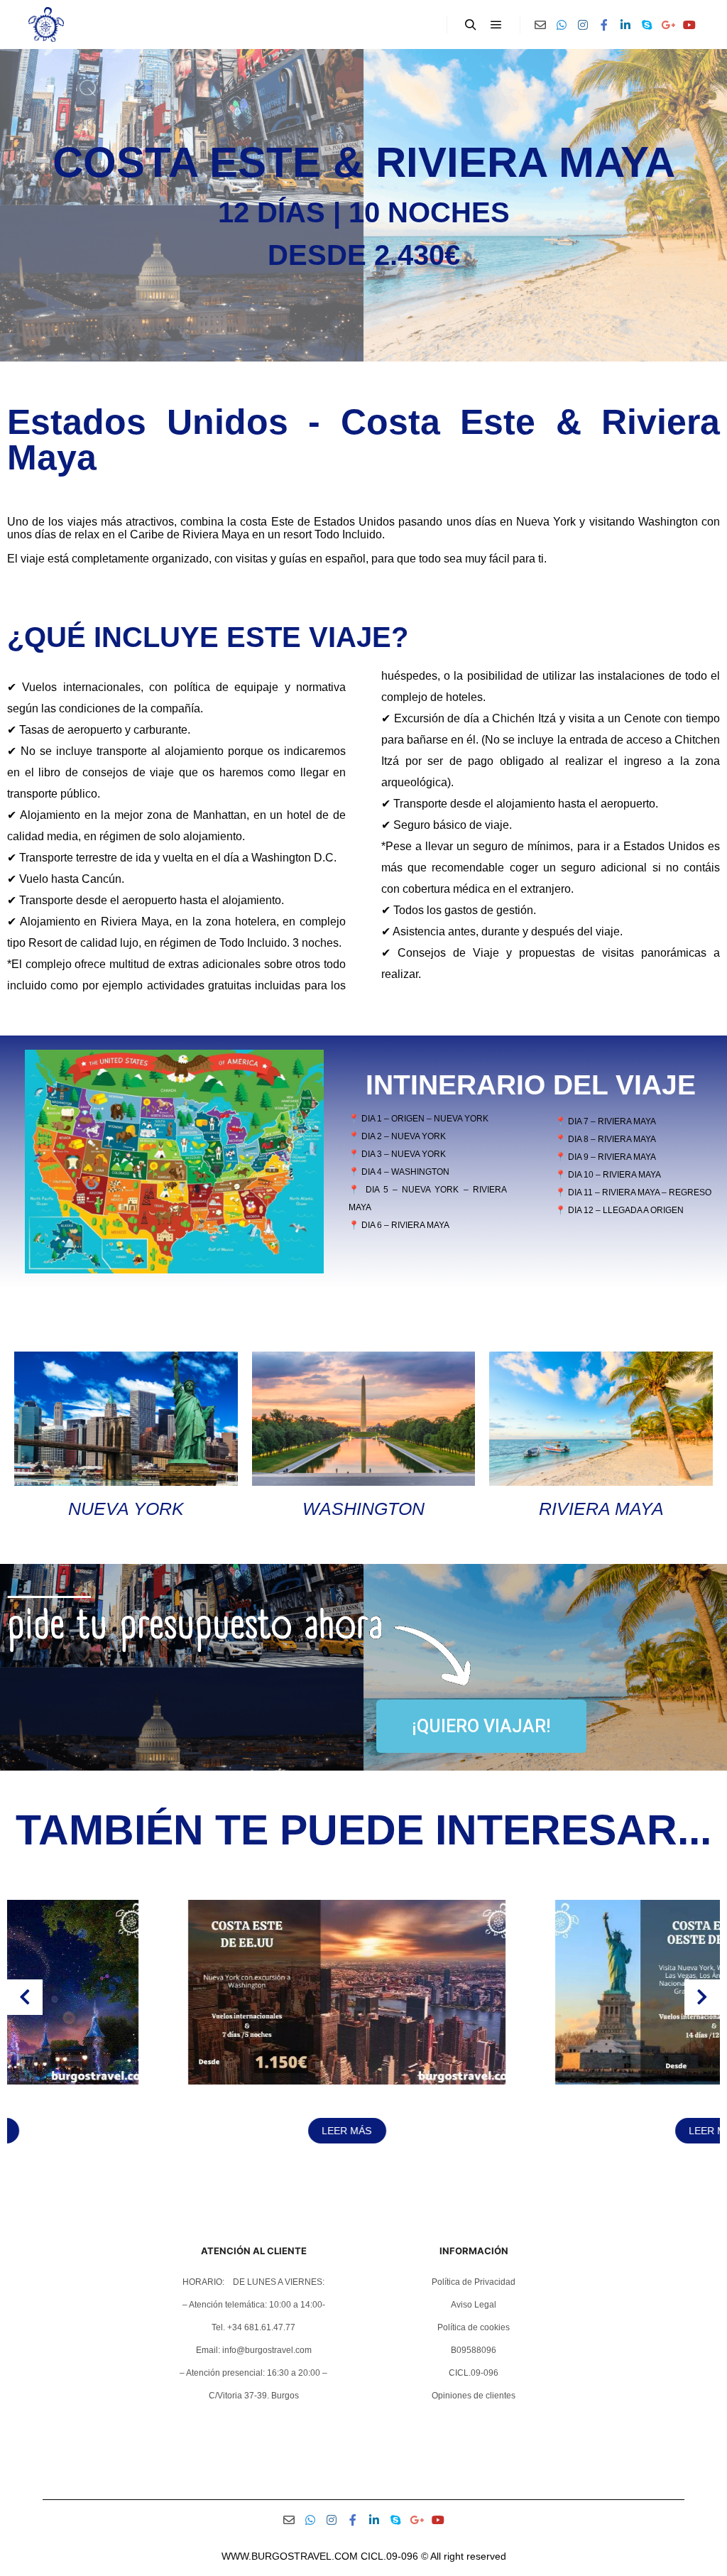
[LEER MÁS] (180, 2081)
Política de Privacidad (474, 2282)
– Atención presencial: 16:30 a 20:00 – (253, 2373)
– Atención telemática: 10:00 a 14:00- (254, 2305)
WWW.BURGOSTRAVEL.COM (290, 2556)
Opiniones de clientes (474, 2396)
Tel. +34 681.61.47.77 (253, 2327)
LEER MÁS (180, 2131)
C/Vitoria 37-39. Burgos (254, 2396)
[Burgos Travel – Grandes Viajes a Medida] (46, 25)
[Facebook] (604, 25)
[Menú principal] (496, 25)
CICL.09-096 (474, 2373)
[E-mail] (540, 25)
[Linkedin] (625, 25)
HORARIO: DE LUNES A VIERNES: (253, 2282)
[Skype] (647, 25)
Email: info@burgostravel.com (254, 2350)
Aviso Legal (474, 2305)
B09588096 (474, 2350)
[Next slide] (702, 1997)
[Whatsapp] (562, 25)
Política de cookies (474, 2327)
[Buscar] (471, 25)
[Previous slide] (25, 1997)
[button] (319, 2178)
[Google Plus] (668, 25)
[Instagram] (583, 25)
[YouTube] (689, 25)
